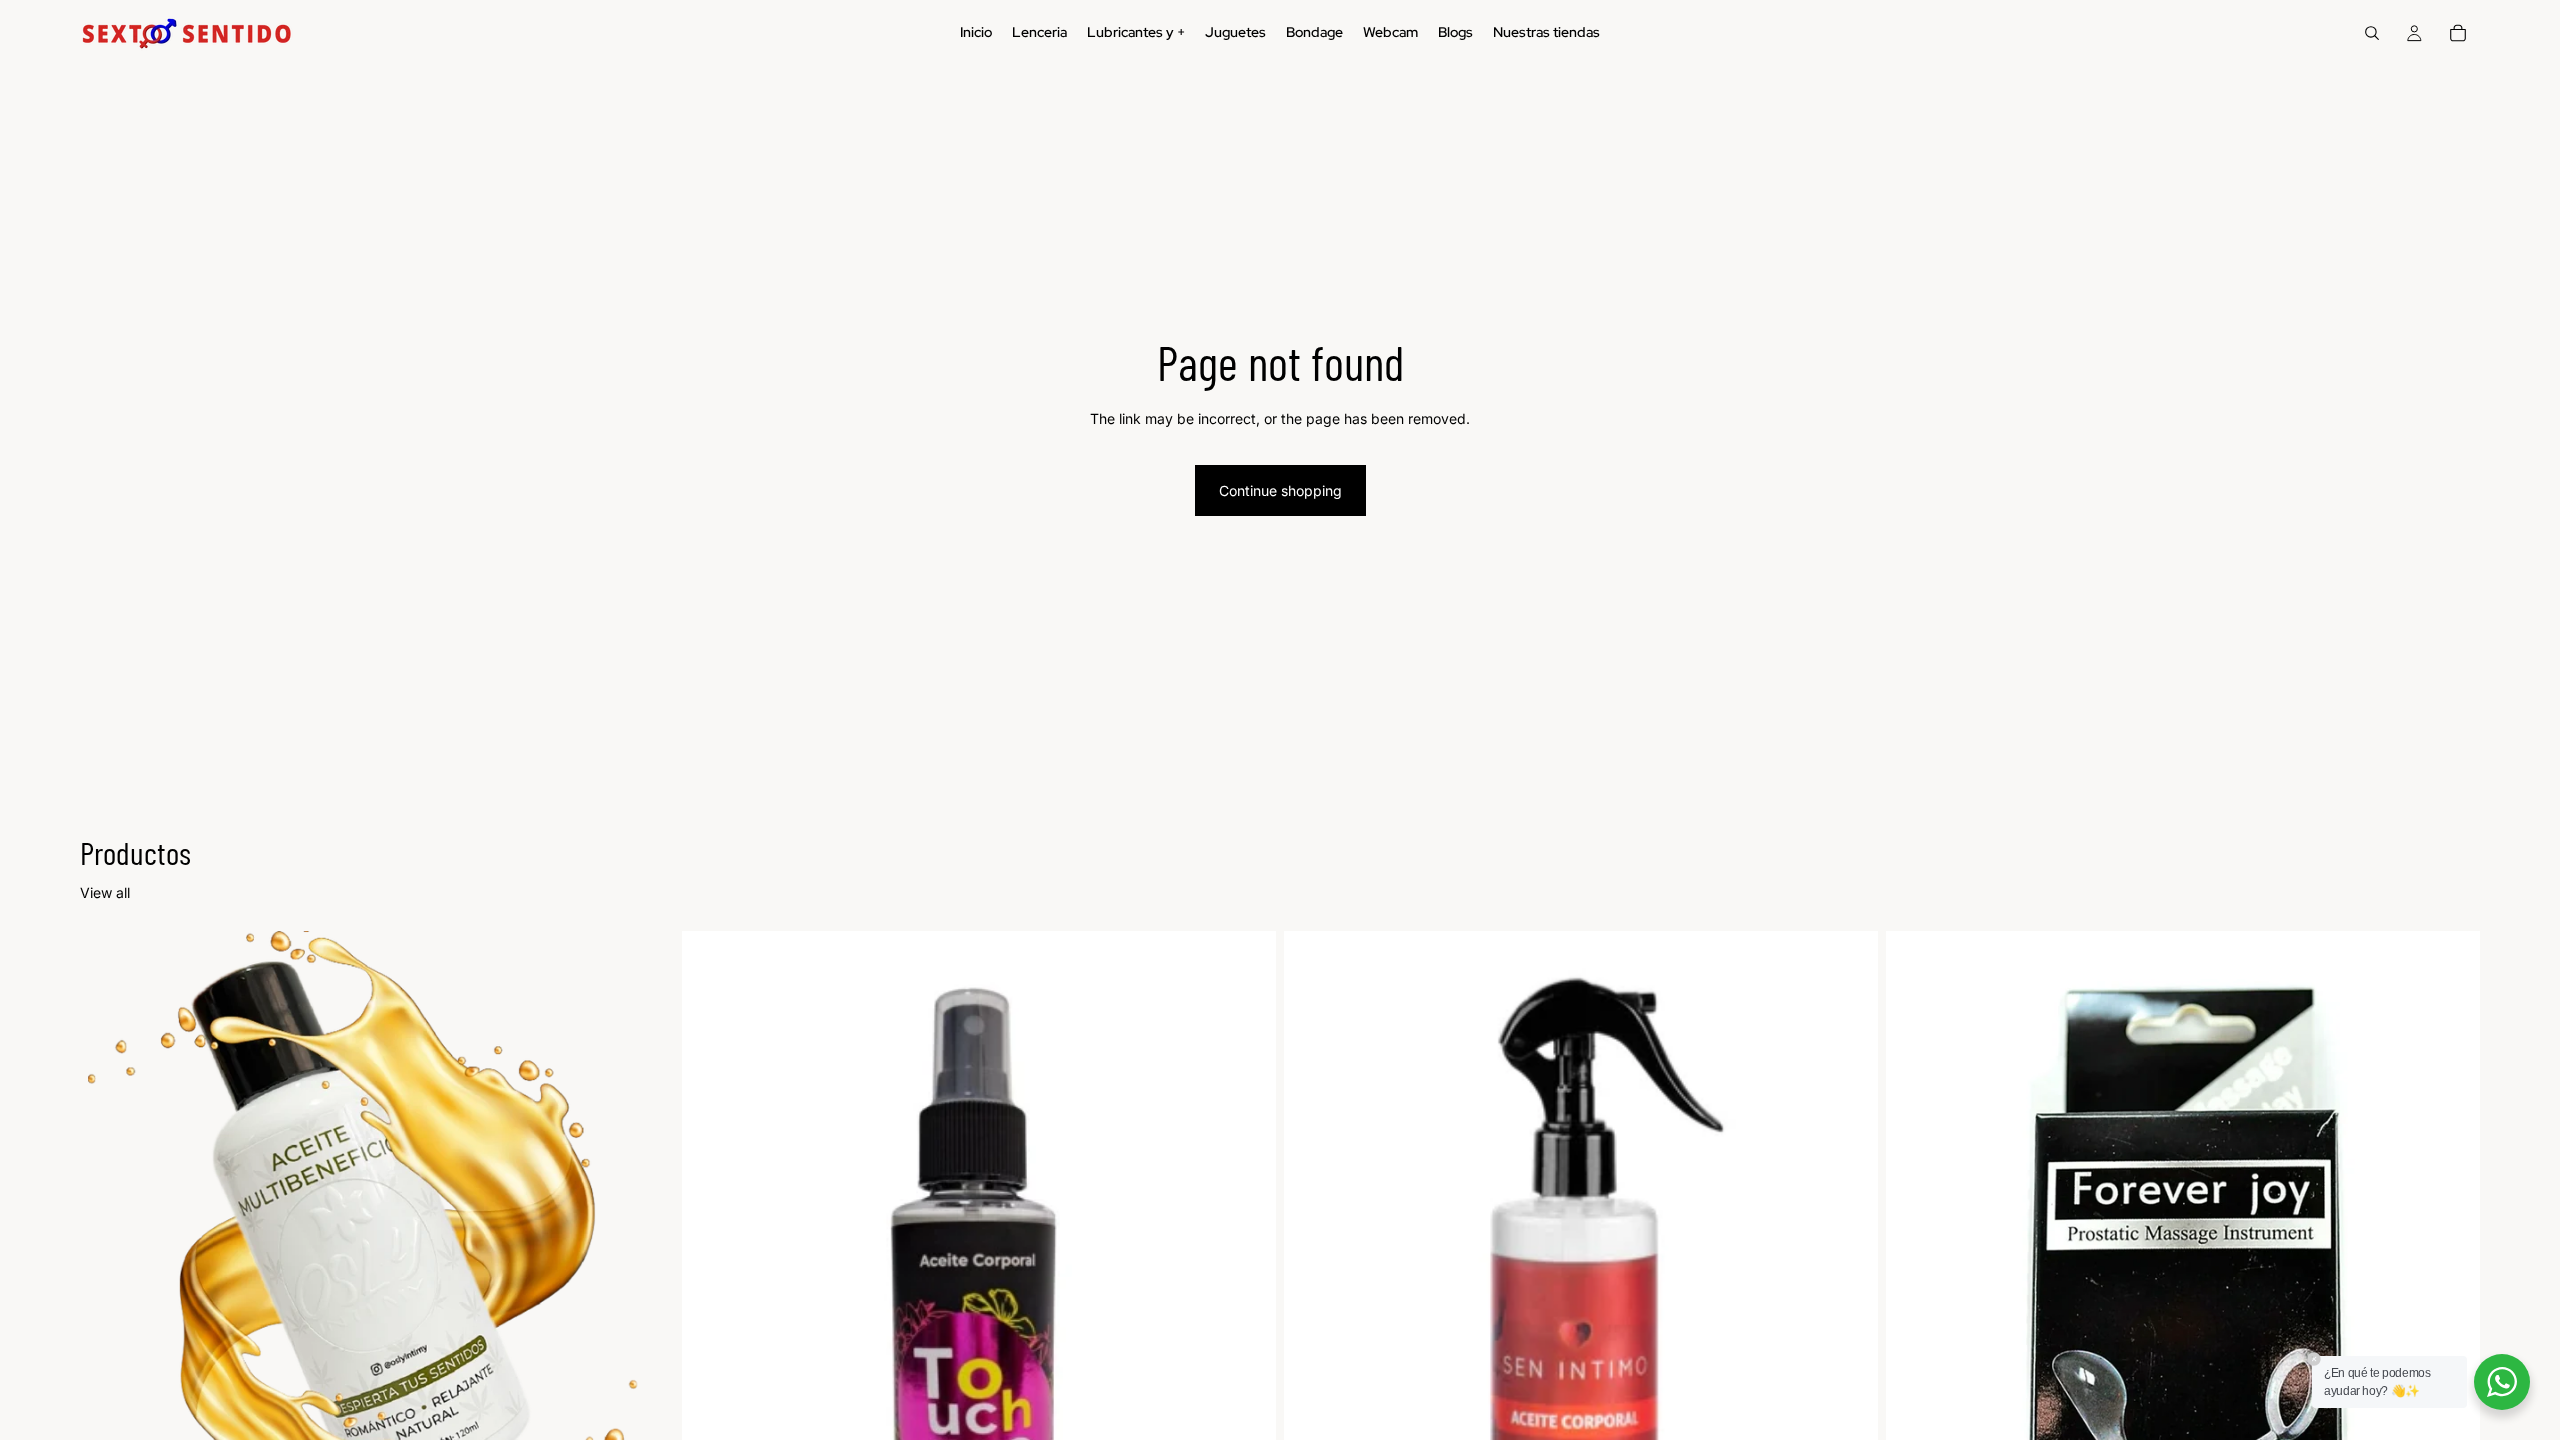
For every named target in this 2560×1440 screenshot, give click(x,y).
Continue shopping (1280, 490)
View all (105, 892)
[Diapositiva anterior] (110, 1302)
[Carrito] (2458, 33)
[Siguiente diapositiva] (644, 1302)
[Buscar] (2372, 33)
